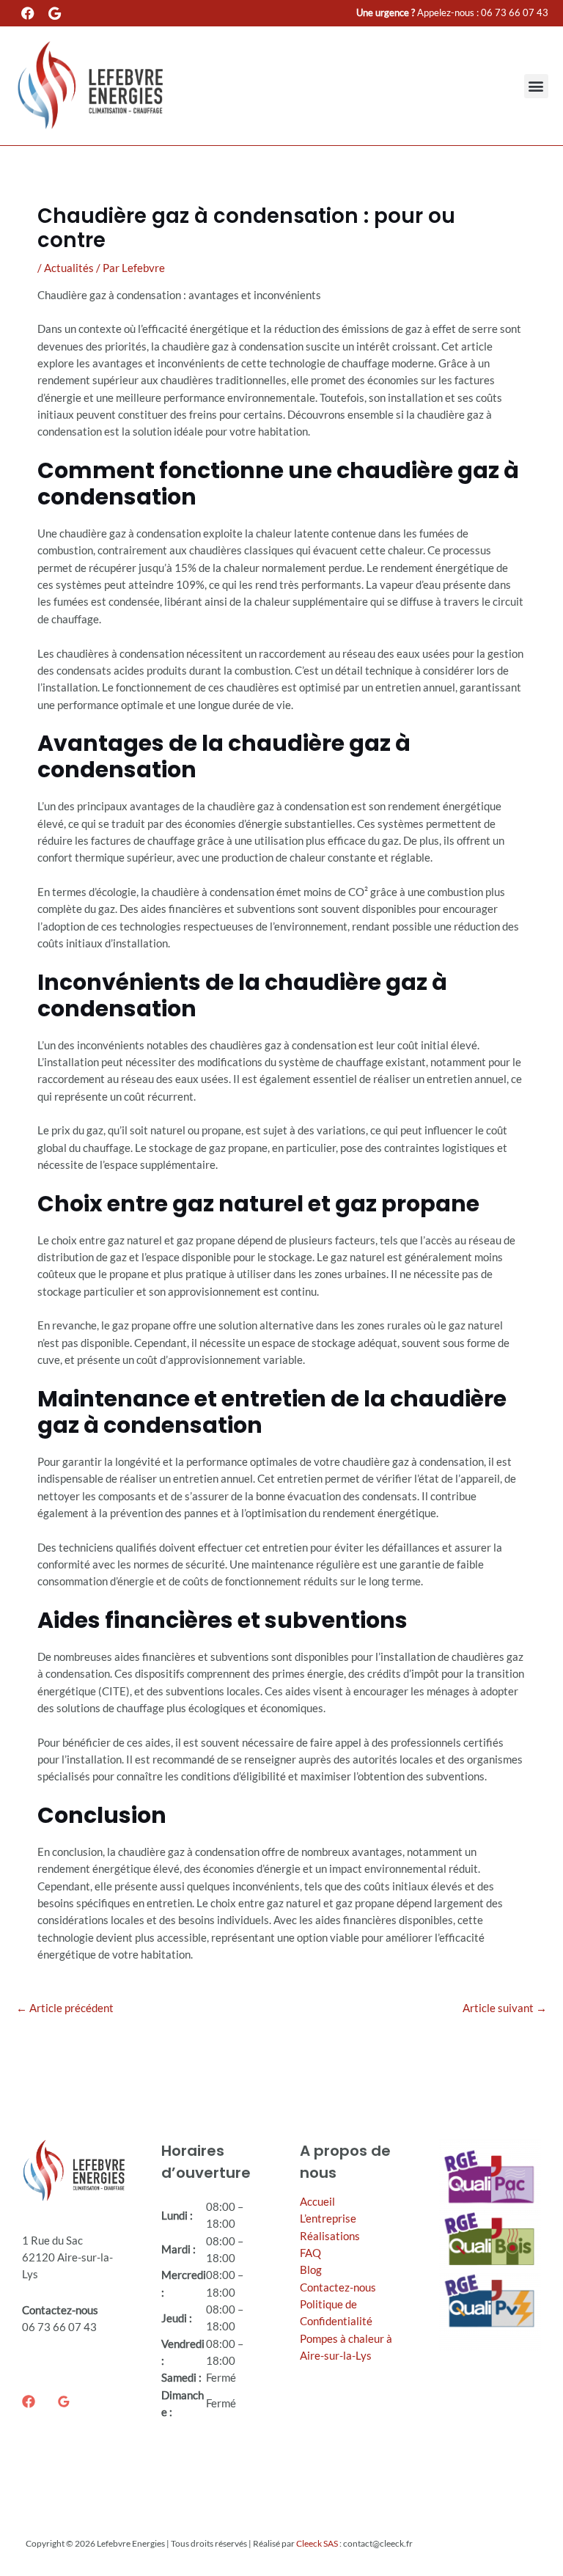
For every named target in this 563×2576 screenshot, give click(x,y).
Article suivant (505, 2008)
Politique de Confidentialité (336, 2313)
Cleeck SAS (317, 2543)
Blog (311, 2270)
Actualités (69, 268)
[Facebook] (29, 2401)
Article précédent (65, 2008)
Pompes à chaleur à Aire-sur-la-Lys (346, 2347)
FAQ (310, 2253)
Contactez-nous (338, 2287)
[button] (536, 86)
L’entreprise (328, 2219)
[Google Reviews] (64, 2401)
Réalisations (330, 2236)
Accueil (317, 2202)
